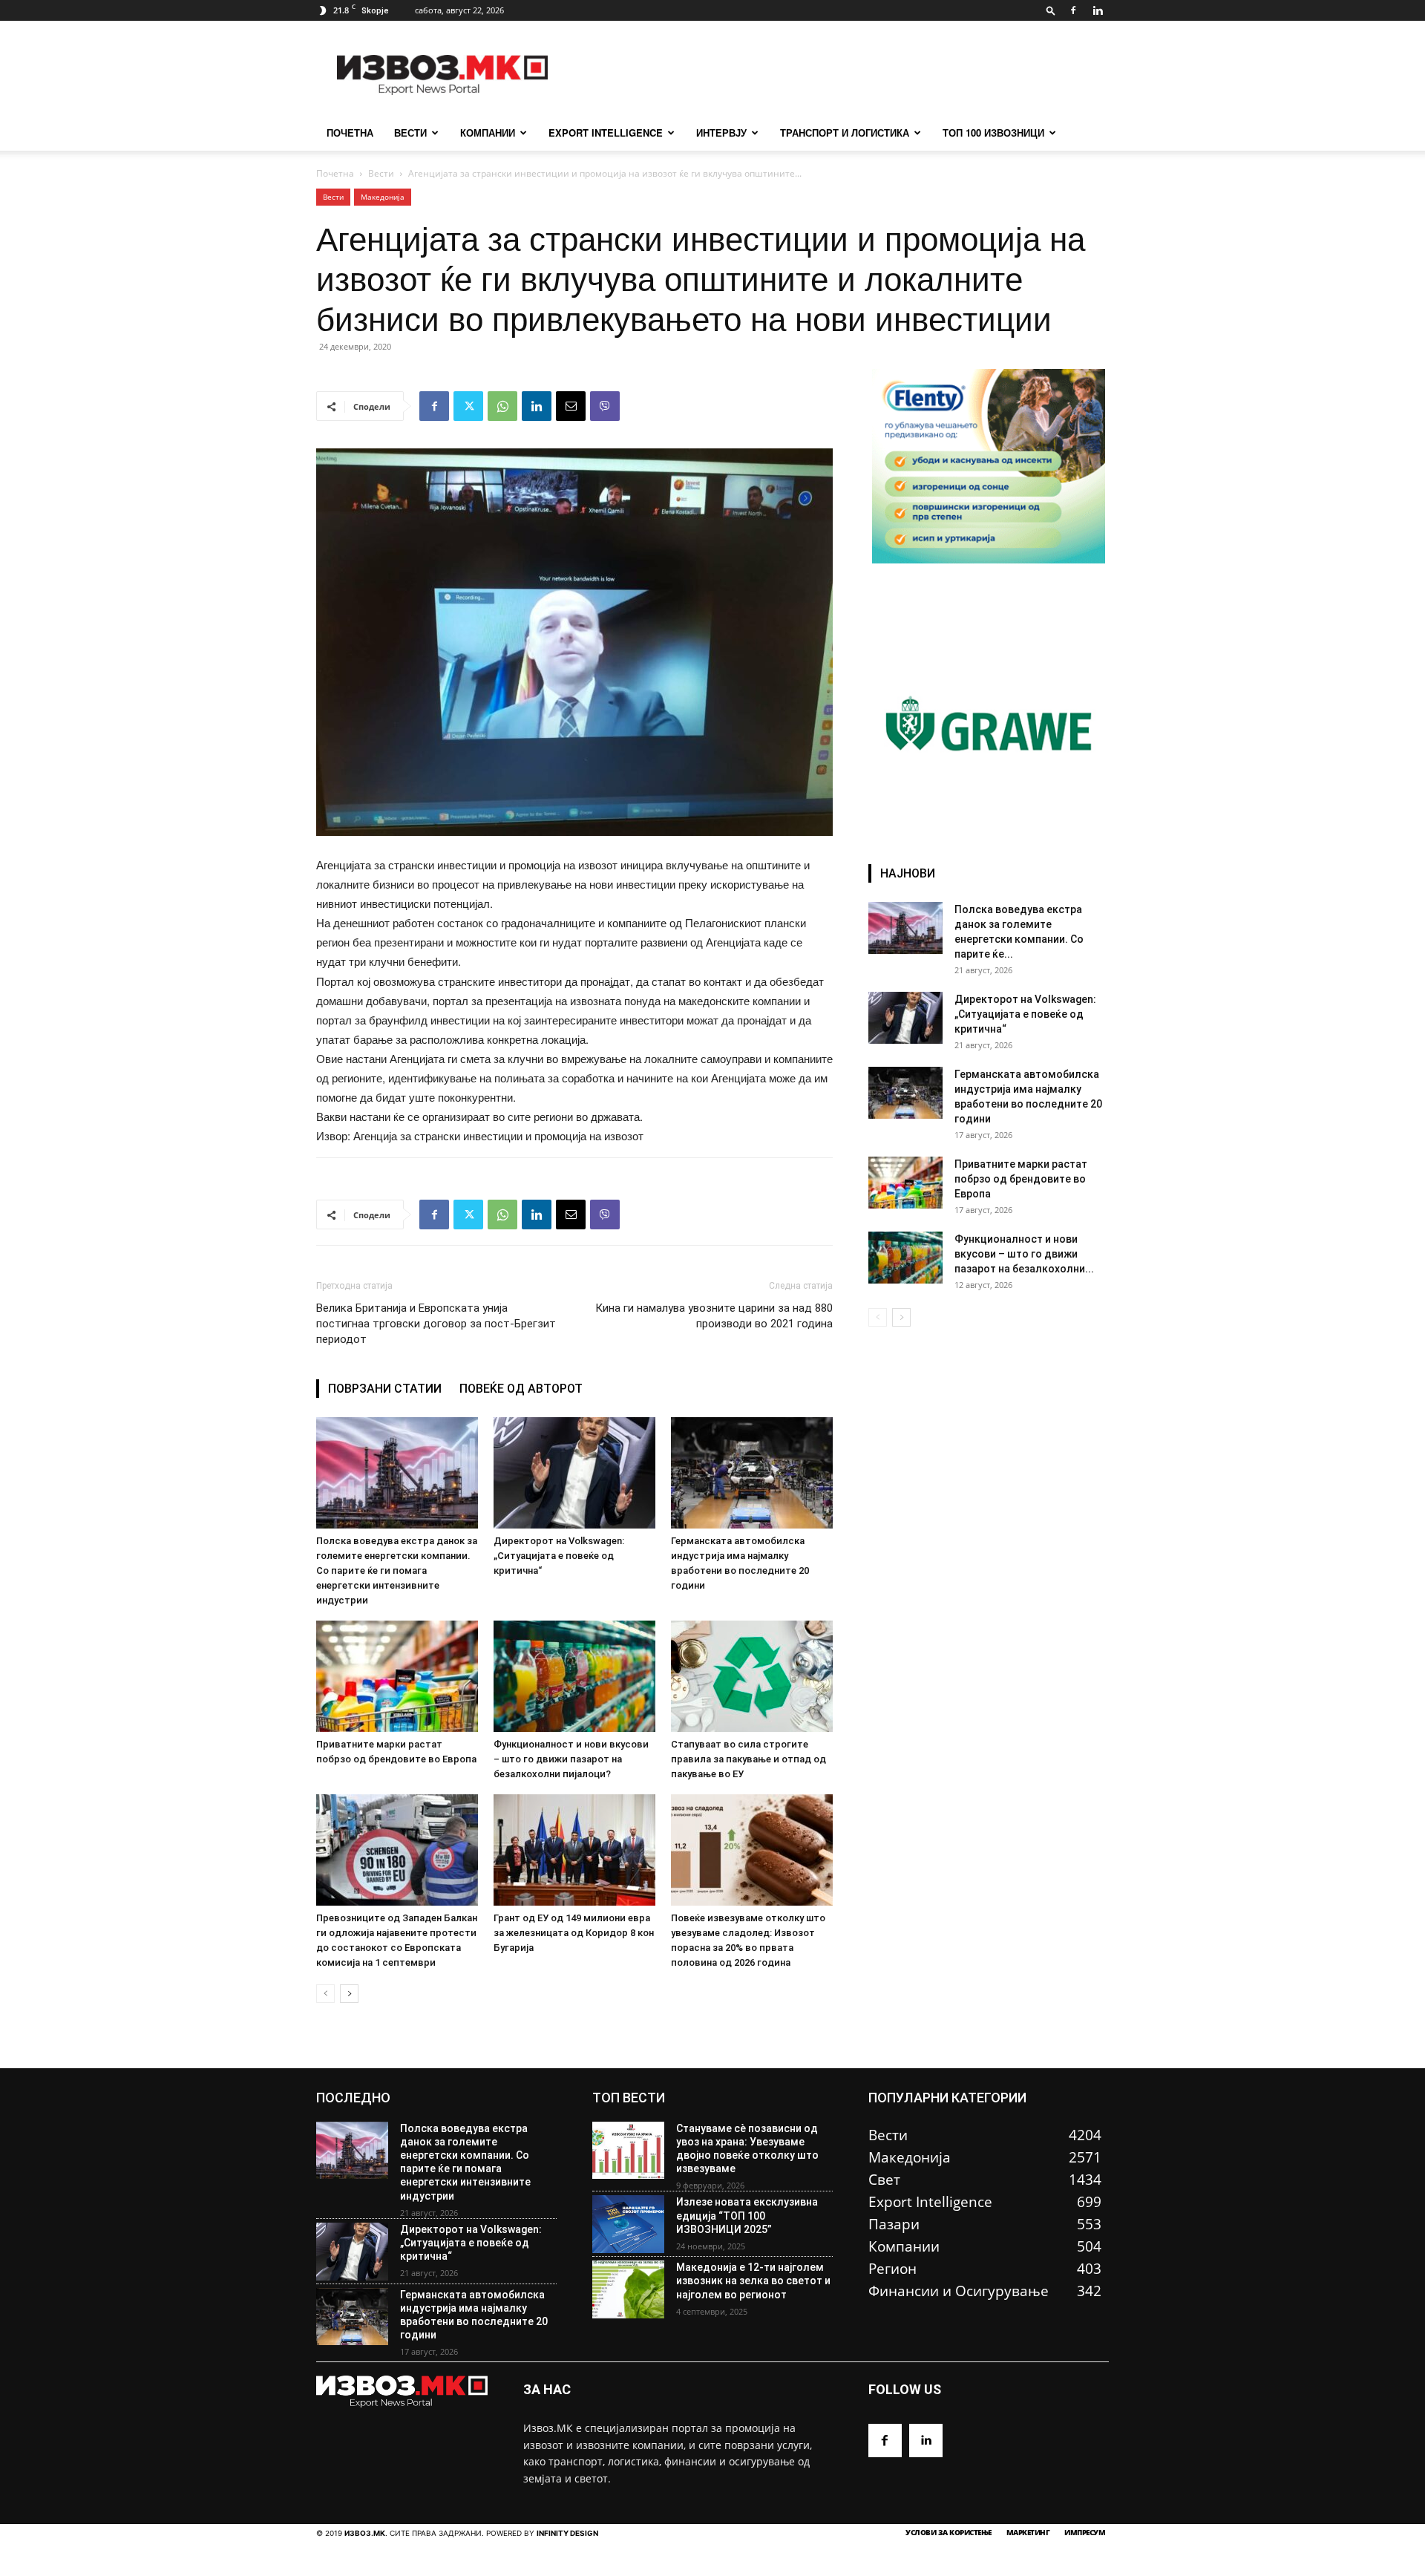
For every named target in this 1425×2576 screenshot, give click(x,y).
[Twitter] (468, 406)
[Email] (571, 406)
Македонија (383, 197)
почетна (350, 133)
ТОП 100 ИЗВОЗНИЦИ (993, 133)
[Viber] (605, 406)
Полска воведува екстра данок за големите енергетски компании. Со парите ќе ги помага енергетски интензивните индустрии (397, 1570)
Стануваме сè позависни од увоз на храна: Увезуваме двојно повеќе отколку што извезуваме (747, 2149)
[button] (1051, 10)
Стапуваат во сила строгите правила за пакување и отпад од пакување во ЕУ (748, 1759)
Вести (410, 133)
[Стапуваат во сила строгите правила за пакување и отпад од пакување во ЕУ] (752, 1676)
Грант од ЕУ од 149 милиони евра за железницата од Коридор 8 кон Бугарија (574, 1933)
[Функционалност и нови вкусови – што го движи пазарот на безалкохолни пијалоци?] (574, 1676)
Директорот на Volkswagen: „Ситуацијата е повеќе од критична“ (559, 1556)
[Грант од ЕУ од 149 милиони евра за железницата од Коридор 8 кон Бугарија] (574, 1850)
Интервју (721, 133)
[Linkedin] (1098, 10)
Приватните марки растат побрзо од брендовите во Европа (1021, 1179)
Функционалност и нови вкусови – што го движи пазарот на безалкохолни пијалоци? (571, 1759)
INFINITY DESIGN (567, 2533)
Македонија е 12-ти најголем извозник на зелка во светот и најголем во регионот (753, 2281)
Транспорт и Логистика (845, 133)
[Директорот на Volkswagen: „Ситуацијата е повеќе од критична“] (574, 1473)
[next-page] (349, 1994)
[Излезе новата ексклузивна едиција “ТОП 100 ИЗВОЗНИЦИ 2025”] (628, 2224)
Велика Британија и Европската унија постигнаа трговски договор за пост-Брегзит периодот (436, 1324)
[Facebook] (1073, 10)
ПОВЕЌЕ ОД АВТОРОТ (521, 1389)
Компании (488, 133)
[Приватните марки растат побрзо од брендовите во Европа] (397, 1676)
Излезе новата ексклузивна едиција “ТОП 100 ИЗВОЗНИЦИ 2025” (747, 2215)
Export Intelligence (606, 133)
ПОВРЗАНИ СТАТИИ (385, 1389)
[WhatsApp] (502, 406)
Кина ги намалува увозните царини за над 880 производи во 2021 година (714, 1316)
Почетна (335, 173)
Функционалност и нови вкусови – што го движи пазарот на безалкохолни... (1024, 1254)
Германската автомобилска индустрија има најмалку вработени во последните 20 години (474, 2315)
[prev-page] (325, 1994)
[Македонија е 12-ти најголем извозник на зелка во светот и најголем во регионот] (628, 2289)
